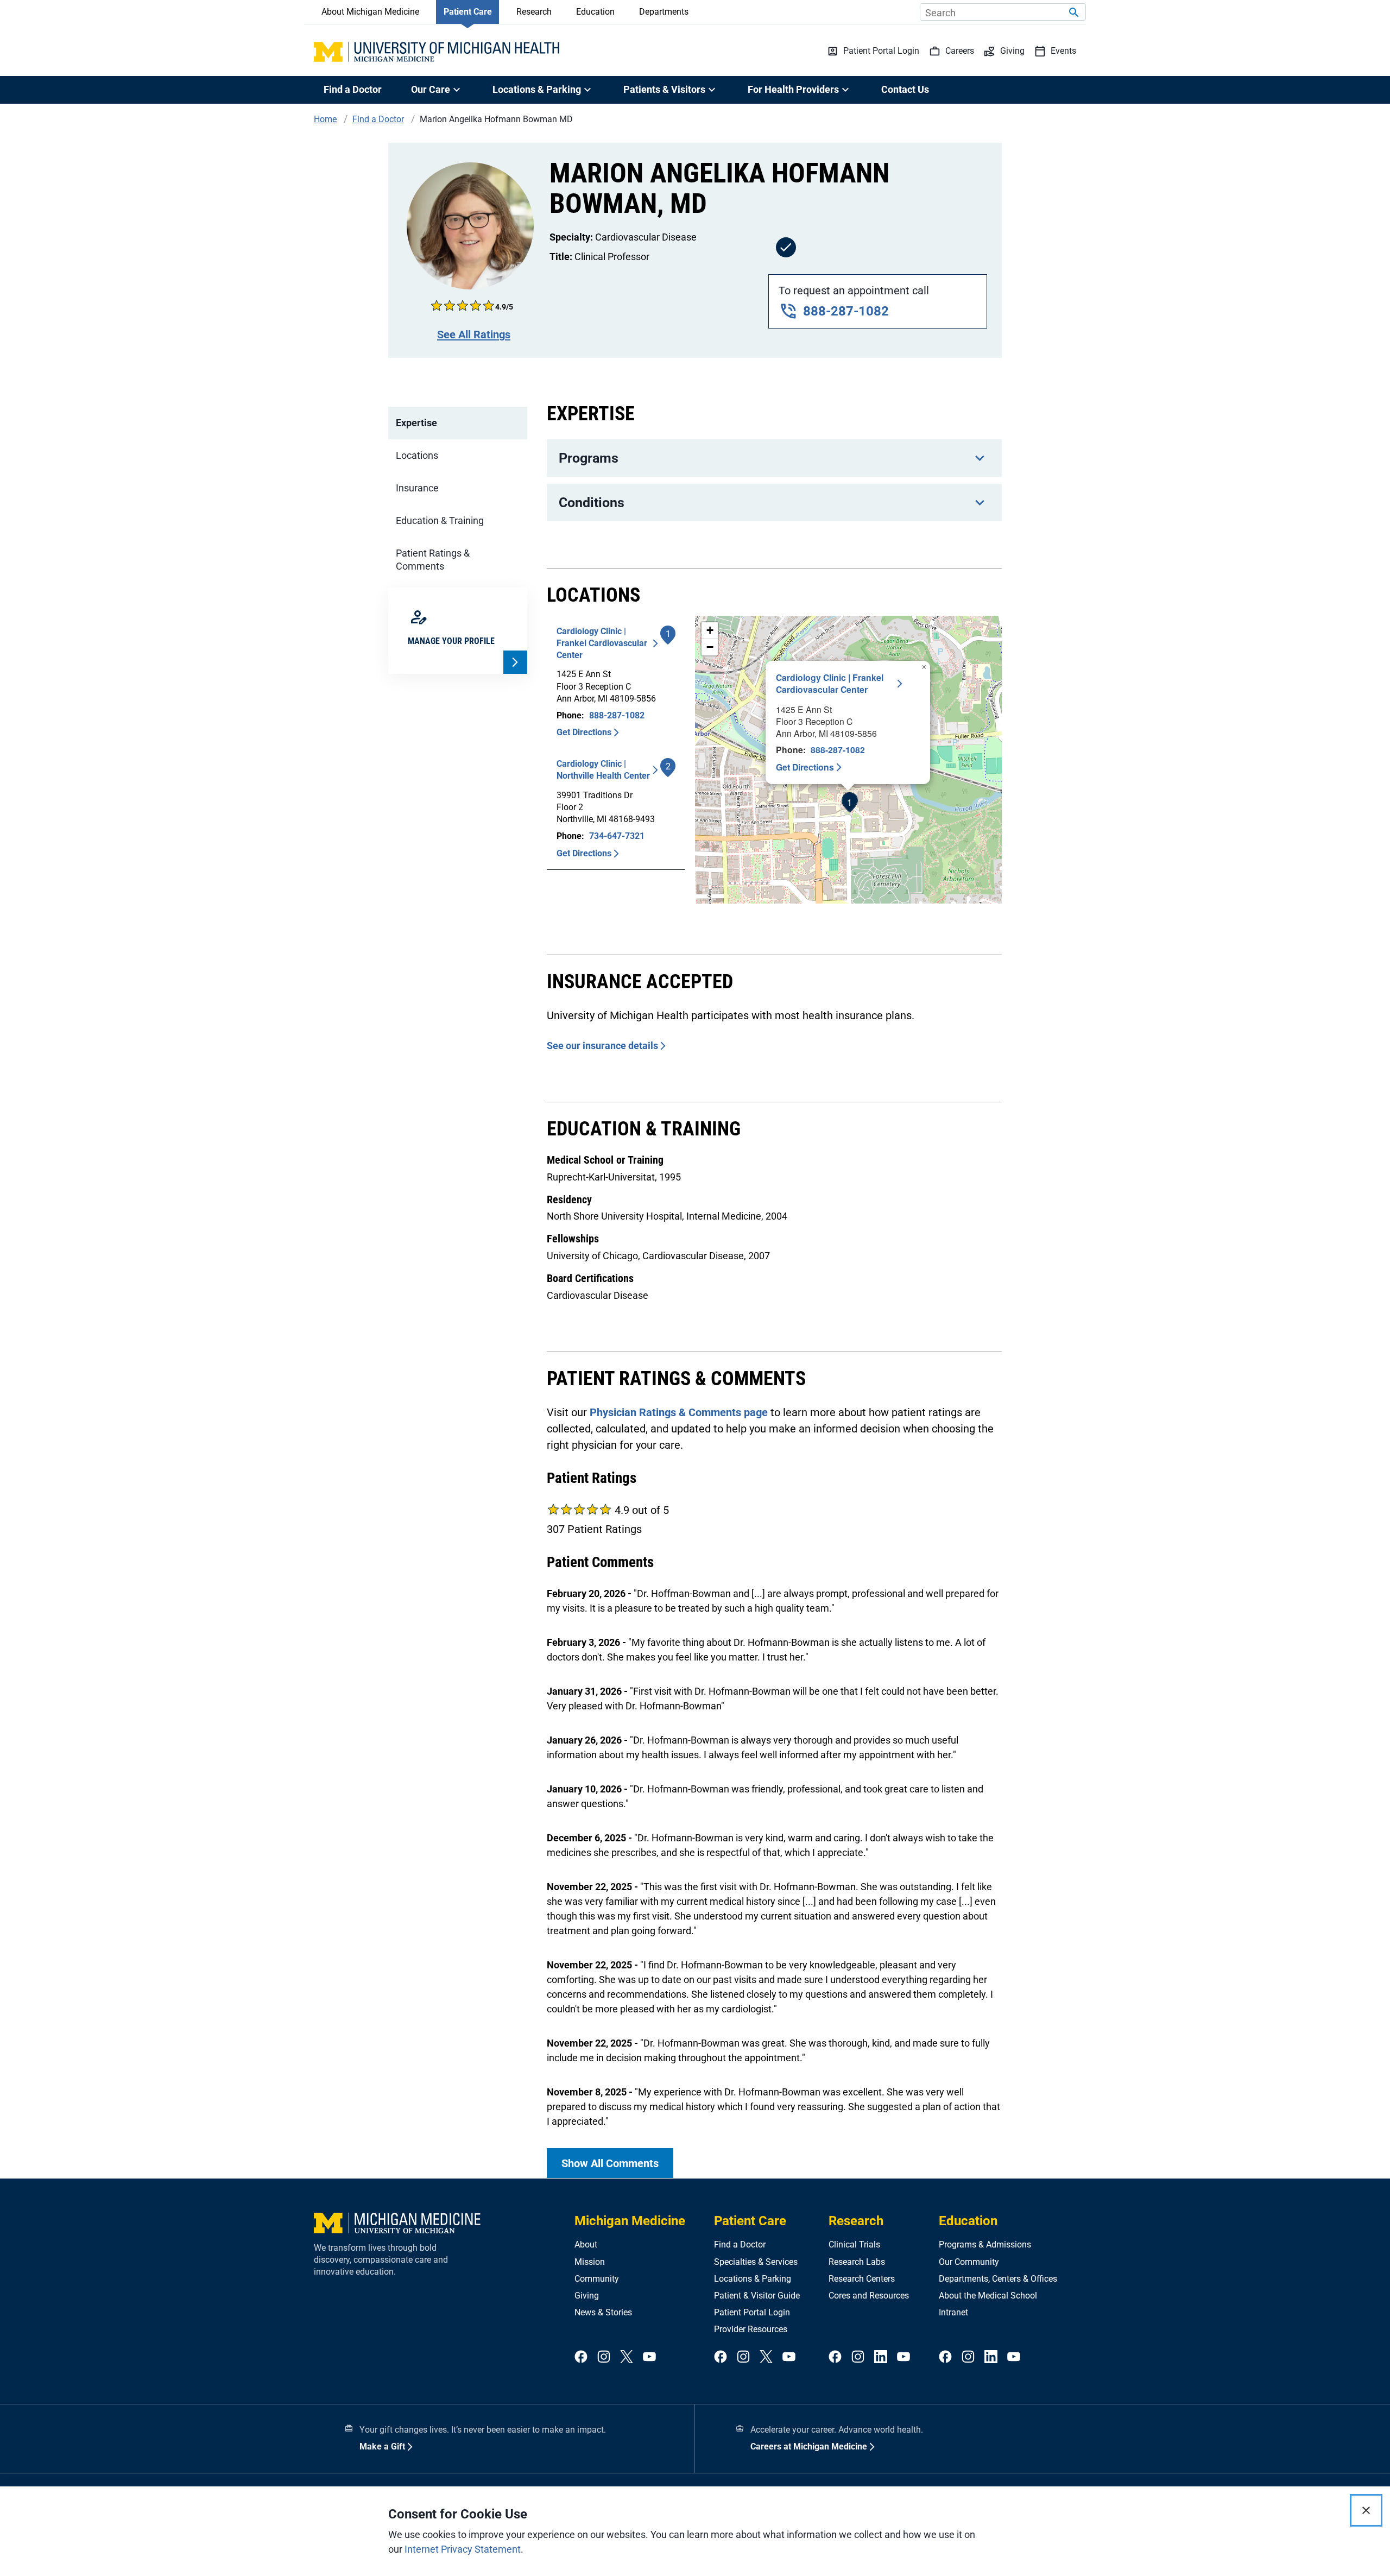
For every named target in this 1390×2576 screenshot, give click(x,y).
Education (595, 12)
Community (597, 2279)
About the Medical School (988, 2296)
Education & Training (440, 520)
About (586, 2244)
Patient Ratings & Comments (433, 560)
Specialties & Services (756, 2262)
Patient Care (468, 12)
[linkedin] (881, 2357)
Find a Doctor (353, 89)
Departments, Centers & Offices (998, 2279)
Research (534, 12)
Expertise (416, 423)
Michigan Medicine (630, 2221)
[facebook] (581, 2357)
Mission (590, 2262)
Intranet (953, 2312)
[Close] (1366, 2510)
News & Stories (603, 2312)
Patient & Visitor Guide (757, 2296)
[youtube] (649, 2357)
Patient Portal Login (752, 2312)
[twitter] (627, 2357)
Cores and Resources (869, 2296)
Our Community (969, 2262)
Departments (664, 12)
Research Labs (857, 2262)
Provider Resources (751, 2329)
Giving (587, 2296)
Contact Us (905, 89)
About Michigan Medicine (370, 12)
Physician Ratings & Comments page (679, 1412)
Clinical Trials (854, 2244)
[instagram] (604, 2357)
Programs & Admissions (985, 2244)
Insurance (417, 488)
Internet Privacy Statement (463, 2549)
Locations (417, 455)
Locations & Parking (753, 2279)
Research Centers (862, 2279)
